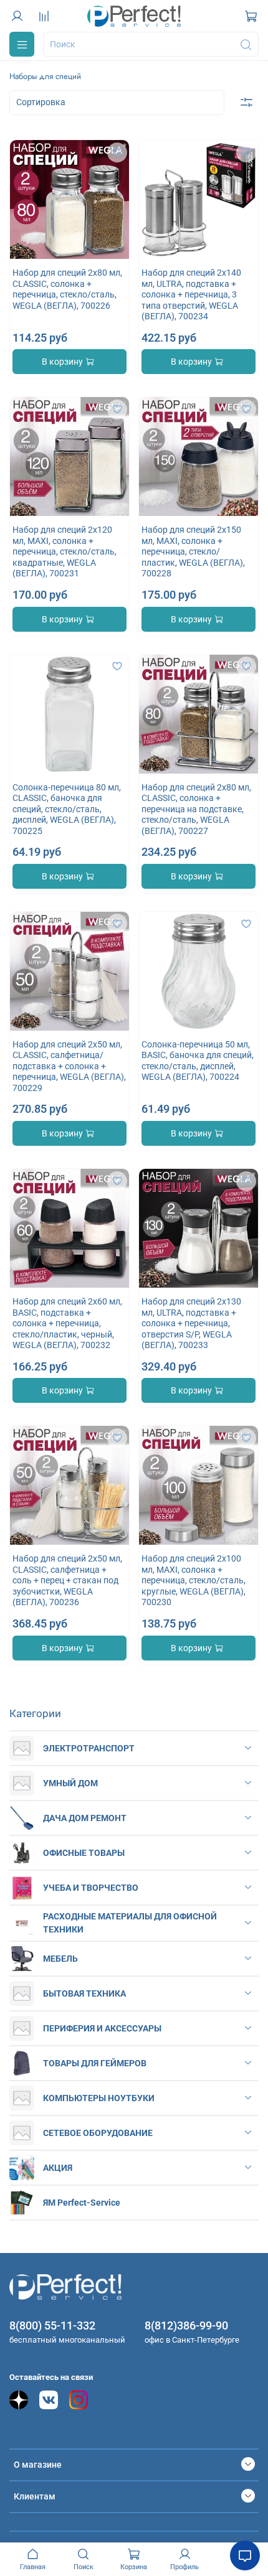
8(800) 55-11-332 (52, 2325)
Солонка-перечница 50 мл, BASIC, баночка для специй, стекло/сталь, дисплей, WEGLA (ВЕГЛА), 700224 (198, 1061)
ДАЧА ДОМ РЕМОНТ (85, 1818)
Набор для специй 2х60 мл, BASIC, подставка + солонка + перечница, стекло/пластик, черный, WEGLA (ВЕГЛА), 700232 (67, 1323)
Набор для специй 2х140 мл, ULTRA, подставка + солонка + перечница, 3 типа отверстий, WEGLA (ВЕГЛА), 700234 (191, 294)
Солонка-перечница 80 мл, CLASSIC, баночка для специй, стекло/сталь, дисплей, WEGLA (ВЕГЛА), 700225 (67, 809)
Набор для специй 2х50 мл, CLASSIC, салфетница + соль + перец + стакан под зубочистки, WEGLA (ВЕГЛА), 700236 (67, 1580)
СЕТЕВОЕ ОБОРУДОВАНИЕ (98, 2133)
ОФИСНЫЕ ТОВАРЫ (84, 1853)
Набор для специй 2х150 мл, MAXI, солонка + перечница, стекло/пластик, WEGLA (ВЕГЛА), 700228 (193, 551)
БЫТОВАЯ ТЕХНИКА (84, 1993)
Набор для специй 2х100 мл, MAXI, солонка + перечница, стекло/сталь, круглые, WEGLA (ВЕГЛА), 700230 (194, 1580)
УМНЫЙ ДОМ (70, 1783)
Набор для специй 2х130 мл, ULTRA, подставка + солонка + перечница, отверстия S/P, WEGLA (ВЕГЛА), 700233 (191, 1323)
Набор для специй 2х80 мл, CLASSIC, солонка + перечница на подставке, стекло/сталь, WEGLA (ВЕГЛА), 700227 (196, 809)
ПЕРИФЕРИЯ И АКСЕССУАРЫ (102, 2028)
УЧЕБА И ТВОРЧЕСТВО (91, 1888)
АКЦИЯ (58, 2168)
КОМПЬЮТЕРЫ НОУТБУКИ (99, 2098)
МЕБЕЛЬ (60, 1959)
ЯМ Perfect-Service (82, 2203)
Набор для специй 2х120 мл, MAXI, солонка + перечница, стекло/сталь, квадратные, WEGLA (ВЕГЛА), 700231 (65, 551)
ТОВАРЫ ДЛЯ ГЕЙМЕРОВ (95, 2063)
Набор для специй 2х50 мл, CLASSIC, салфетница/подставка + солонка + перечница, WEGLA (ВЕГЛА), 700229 (69, 1066)
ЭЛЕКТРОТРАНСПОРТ (89, 1748)
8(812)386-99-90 (186, 2325)
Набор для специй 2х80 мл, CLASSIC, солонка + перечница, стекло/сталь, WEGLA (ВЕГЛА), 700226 (67, 289)
